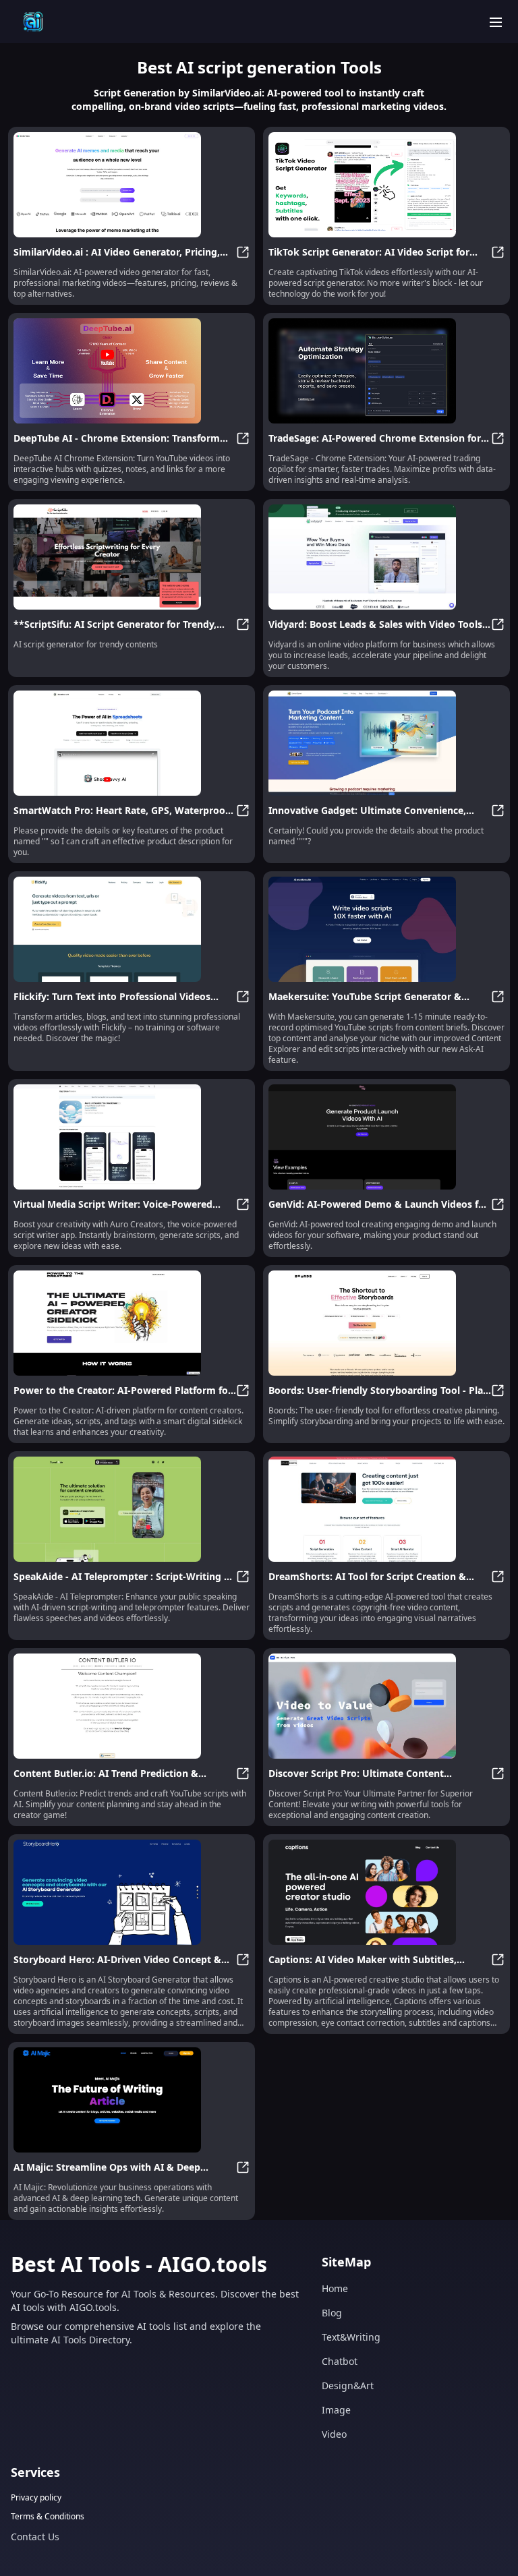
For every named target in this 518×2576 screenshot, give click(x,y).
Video (334, 2434)
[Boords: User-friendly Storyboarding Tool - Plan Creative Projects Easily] (386, 1323)
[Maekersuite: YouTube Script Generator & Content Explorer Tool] (386, 929)
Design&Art (348, 2385)
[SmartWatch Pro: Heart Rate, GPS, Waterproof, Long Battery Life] (132, 743)
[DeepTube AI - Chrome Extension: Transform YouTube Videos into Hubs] (132, 371)
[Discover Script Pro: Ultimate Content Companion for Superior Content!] (386, 1706)
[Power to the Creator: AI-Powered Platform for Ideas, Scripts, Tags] (132, 1323)
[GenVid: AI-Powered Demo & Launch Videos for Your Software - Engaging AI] (386, 1137)
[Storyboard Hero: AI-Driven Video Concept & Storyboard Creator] (132, 1892)
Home (335, 2288)
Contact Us (35, 2537)
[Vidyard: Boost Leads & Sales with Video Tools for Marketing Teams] (386, 557)
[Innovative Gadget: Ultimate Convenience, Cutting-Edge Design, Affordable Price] (386, 743)
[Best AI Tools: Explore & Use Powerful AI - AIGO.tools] (33, 22)
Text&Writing (351, 2337)
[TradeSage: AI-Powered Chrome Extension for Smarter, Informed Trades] (386, 371)
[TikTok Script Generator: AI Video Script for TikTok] (386, 185)
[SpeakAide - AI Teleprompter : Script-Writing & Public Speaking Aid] (132, 1509)
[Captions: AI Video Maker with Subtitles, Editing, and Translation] (386, 1892)
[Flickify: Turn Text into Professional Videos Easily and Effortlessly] (132, 929)
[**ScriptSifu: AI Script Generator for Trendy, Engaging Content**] (132, 557)
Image (336, 2410)
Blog (332, 2313)
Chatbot (340, 2361)
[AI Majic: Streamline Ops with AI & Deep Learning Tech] (132, 2100)
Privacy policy (36, 2498)
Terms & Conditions (48, 2517)
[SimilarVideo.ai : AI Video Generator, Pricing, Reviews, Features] (132, 185)
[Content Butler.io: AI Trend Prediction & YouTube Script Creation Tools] (132, 1706)
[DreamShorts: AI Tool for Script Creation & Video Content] (386, 1509)
